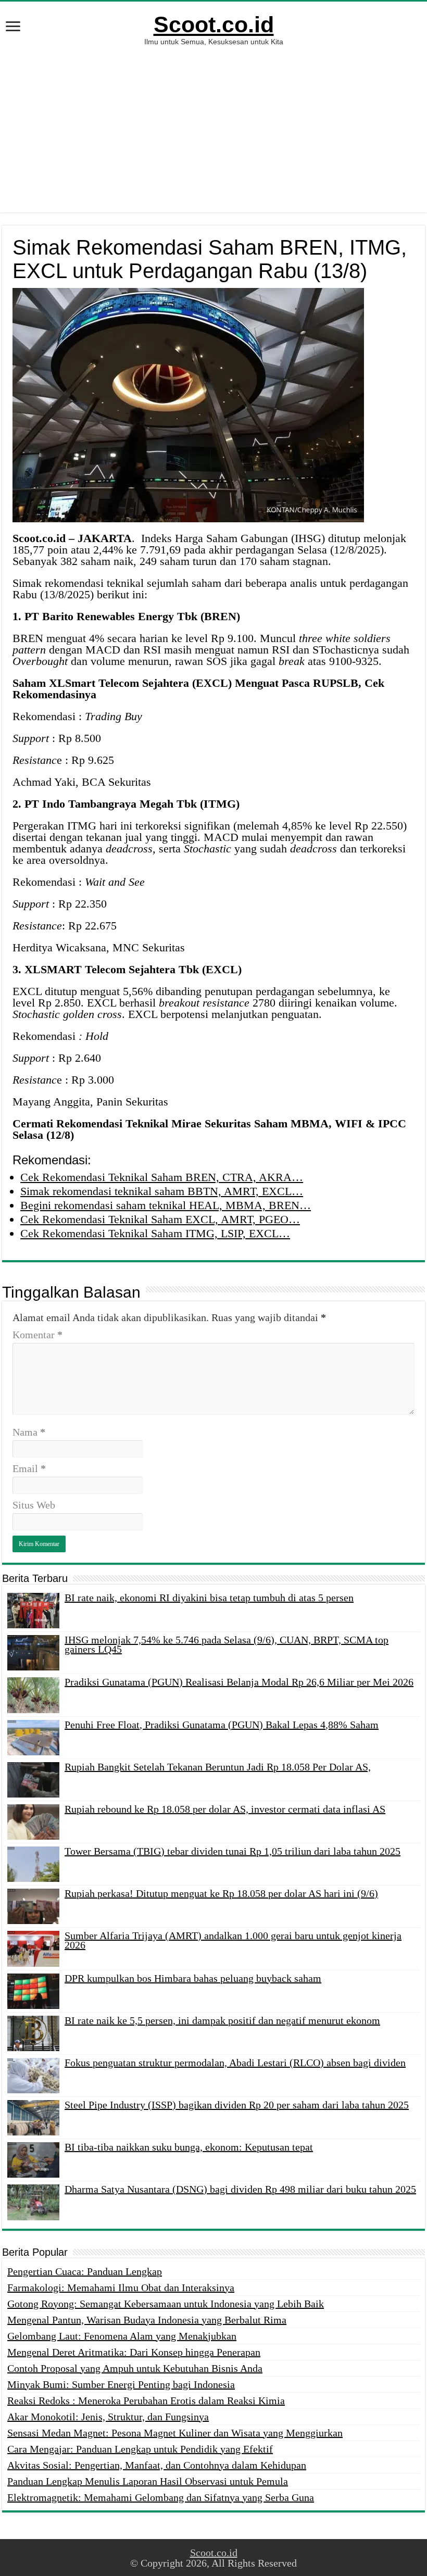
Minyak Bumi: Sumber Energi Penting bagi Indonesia (121, 2384)
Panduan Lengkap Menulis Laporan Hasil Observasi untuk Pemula (148, 2481)
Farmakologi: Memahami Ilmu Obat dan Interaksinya (121, 2288)
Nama (29, 1432)
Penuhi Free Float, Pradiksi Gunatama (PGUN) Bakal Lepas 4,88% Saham (222, 1725)
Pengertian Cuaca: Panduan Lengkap (85, 2271)
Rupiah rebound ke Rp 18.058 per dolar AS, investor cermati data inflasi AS (225, 1809)
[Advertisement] (213, 124)
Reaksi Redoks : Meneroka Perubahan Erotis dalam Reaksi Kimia (146, 2401)
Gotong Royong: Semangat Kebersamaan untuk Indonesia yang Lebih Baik (166, 2304)
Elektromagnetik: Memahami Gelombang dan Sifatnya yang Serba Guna (161, 2497)
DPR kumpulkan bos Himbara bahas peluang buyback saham (193, 1978)
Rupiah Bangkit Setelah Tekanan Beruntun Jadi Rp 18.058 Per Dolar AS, (218, 1767)
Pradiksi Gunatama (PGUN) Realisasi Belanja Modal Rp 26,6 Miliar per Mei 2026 (239, 1682)
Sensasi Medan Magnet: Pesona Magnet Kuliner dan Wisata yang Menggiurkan (175, 2433)
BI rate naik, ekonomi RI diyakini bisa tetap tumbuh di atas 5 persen (209, 1598)
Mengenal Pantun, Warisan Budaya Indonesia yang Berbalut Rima (147, 2320)
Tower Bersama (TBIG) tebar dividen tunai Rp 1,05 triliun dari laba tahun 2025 (233, 1851)
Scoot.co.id (214, 24)
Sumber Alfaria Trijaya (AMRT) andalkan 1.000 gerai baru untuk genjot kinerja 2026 (233, 1940)
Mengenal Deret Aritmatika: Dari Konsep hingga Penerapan (134, 2352)
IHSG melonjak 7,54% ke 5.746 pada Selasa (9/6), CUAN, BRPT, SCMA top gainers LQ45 (227, 1644)
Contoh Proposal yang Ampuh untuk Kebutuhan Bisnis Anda (135, 2368)
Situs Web (34, 1505)
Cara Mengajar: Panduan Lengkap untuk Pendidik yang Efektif (140, 2449)
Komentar (37, 1335)
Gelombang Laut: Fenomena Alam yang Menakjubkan (122, 2336)
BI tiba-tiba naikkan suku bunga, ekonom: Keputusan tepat (189, 2147)
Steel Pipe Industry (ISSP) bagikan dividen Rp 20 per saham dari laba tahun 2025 (237, 2105)
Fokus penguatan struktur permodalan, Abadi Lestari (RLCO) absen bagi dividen (235, 2063)
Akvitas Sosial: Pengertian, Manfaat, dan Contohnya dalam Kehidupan (157, 2465)
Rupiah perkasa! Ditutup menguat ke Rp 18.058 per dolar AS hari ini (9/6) (221, 1893)
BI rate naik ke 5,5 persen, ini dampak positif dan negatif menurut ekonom (222, 2020)
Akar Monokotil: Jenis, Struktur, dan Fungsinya (108, 2417)
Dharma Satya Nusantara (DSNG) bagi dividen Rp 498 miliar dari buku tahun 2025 (240, 2189)
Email (29, 1468)
